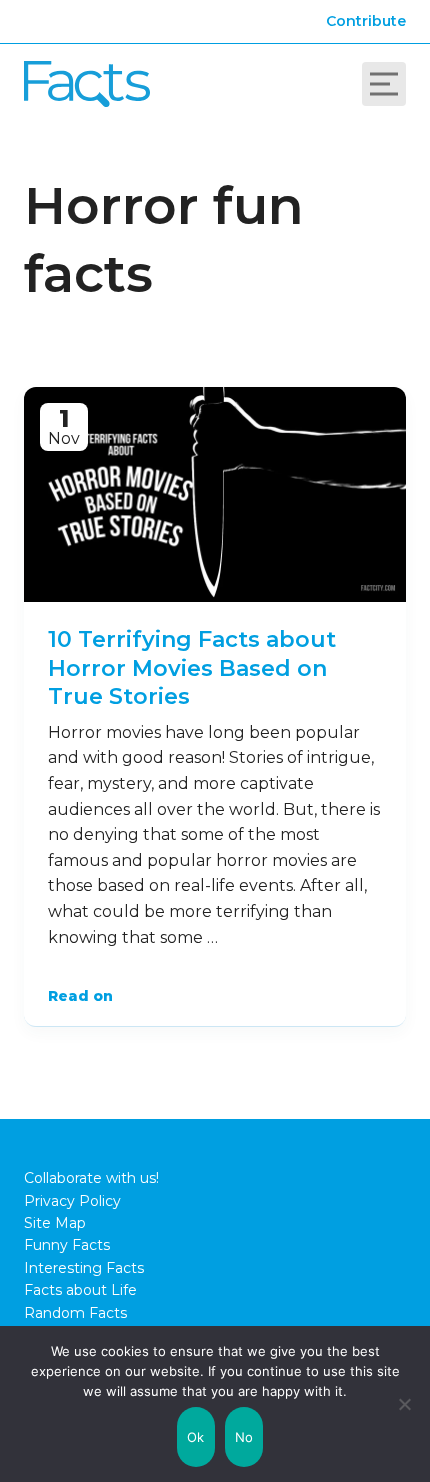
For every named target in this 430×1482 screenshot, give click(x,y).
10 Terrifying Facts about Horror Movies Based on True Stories (192, 668)
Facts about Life (80, 1290)
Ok (196, 1437)
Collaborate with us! (91, 1178)
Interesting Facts (84, 1268)
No (244, 1437)
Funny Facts (67, 1245)
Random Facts (75, 1313)
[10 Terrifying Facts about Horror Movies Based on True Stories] (215, 494)
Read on (80, 996)
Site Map (55, 1223)
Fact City (87, 84)
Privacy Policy (72, 1201)
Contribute (366, 21)
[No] (405, 1404)
